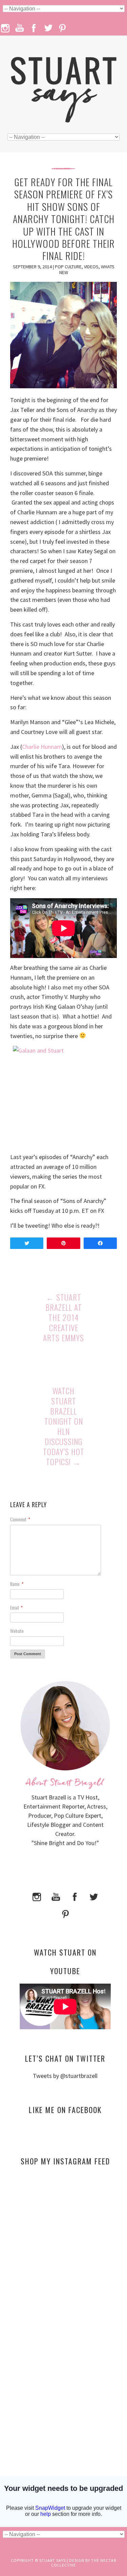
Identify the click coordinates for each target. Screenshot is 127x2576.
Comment (20, 1519)
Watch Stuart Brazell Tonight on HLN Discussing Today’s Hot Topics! (64, 1426)
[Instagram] (37, 1896)
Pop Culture (68, 267)
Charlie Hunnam (42, 747)
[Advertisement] (65, 2236)
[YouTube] (56, 1896)
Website (17, 1631)
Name (17, 1584)
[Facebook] (75, 1896)
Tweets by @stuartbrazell (65, 2076)
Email (16, 1607)
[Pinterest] (65, 1913)
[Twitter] (94, 1896)
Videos (91, 267)
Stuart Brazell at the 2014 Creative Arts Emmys (63, 1318)
